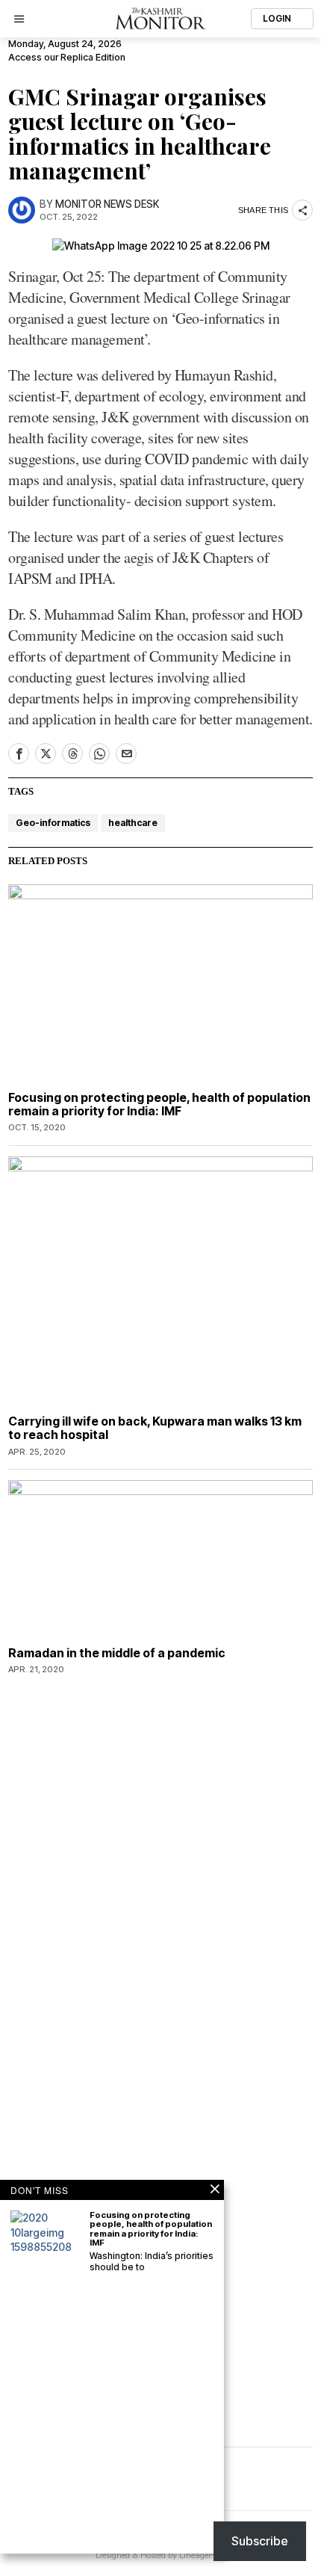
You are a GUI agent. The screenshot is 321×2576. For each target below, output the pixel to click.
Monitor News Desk (107, 204)
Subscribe (260, 2541)
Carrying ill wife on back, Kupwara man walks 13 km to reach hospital (155, 1428)
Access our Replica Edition (67, 57)
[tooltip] (19, 754)
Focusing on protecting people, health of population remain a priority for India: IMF (159, 1104)
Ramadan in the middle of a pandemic (117, 1654)
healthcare (133, 823)
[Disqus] (160, 1877)
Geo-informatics (53, 823)
